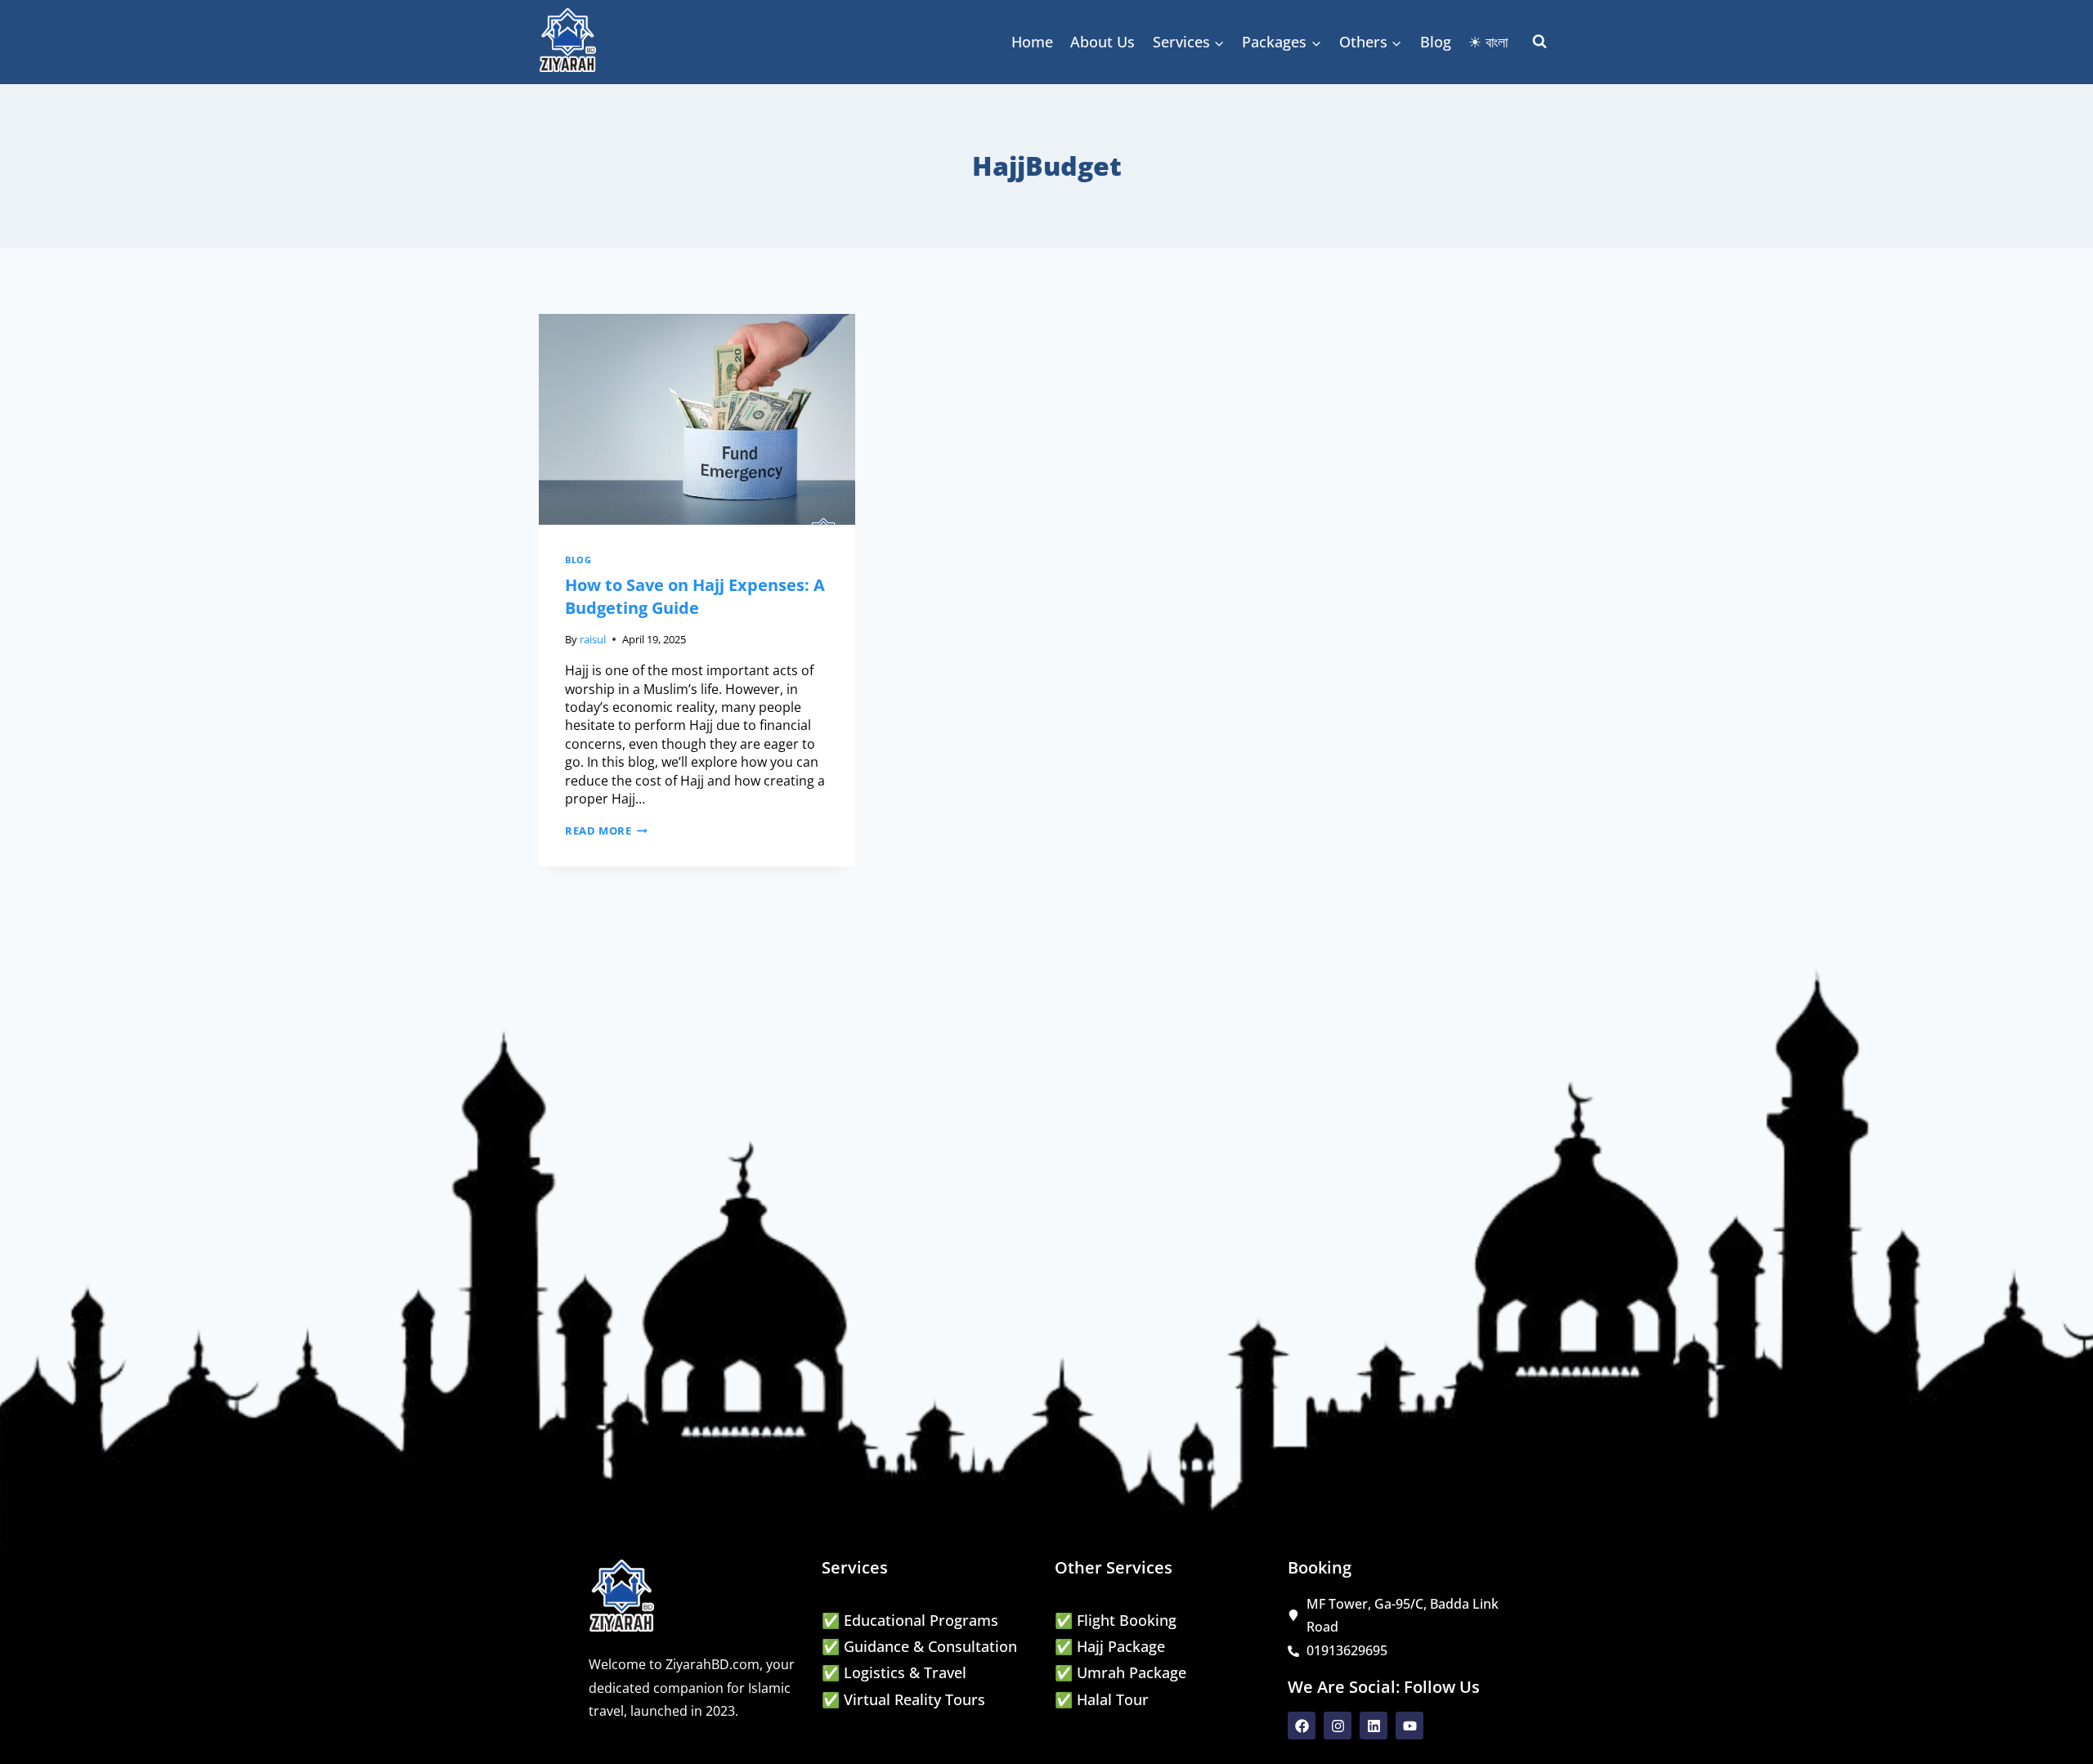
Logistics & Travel (905, 1672)
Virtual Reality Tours (914, 1699)
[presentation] (697, 419)
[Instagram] (1338, 1726)
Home (1032, 42)
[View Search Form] (1539, 42)
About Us (1103, 42)
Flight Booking (1127, 1620)
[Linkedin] (1374, 1726)
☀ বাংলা (1488, 42)
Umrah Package (1132, 1672)
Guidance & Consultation (930, 1646)
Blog (1436, 42)
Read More (606, 831)
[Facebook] (1302, 1726)
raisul (593, 639)
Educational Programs (921, 1620)
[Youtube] (1410, 1726)
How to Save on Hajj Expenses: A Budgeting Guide (695, 596)
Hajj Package (1121, 1646)
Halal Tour (1113, 1699)
